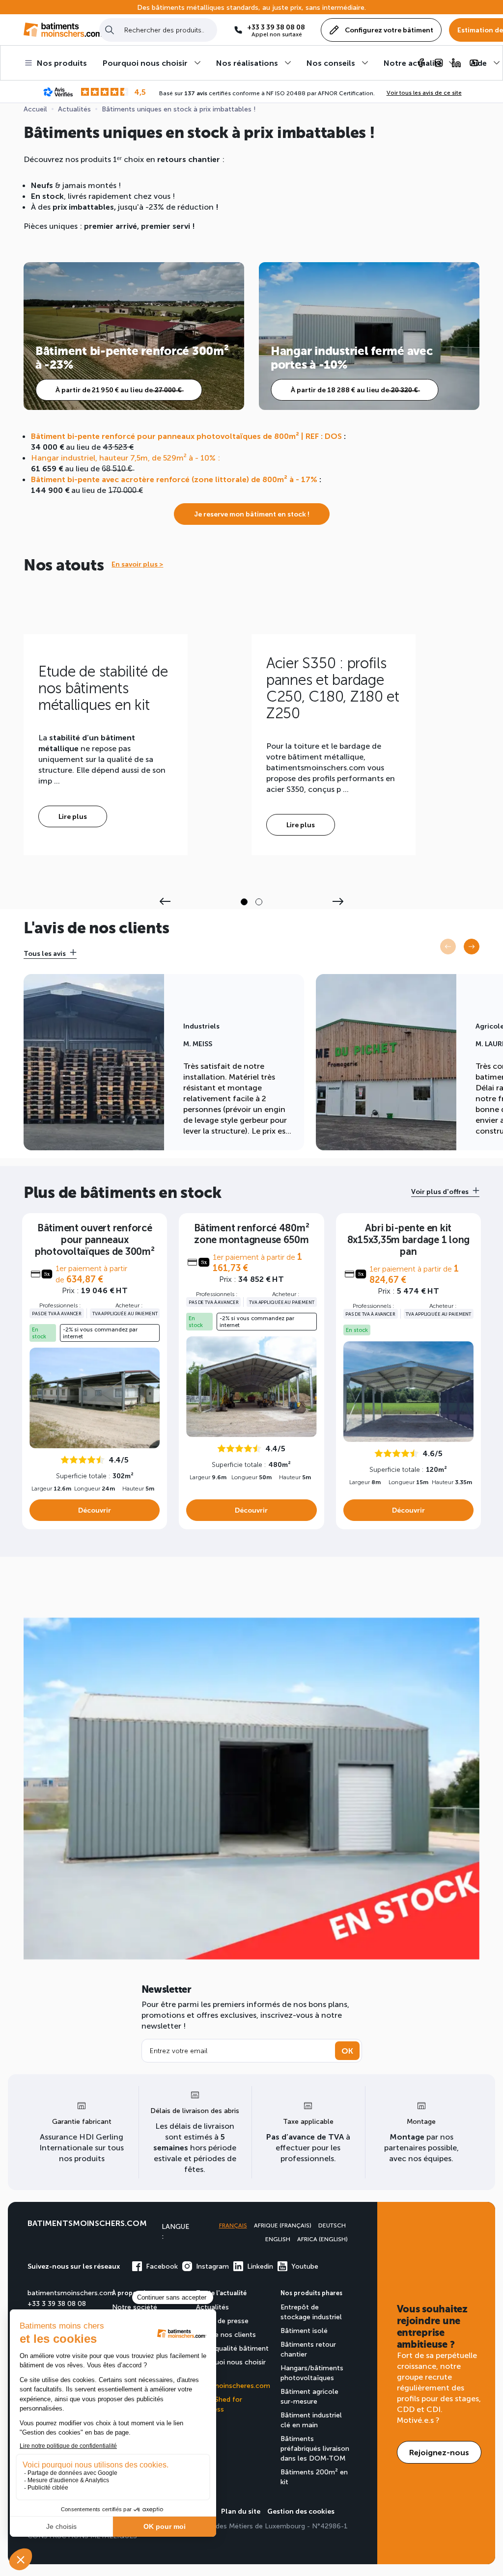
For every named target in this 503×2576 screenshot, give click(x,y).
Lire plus (73, 816)
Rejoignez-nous (439, 2452)
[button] (472, 947)
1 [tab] (244, 902)
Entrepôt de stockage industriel (311, 2312)
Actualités (212, 2307)
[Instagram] (439, 63)
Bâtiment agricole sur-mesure (309, 2396)
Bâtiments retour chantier (308, 2349)
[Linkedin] (456, 63)
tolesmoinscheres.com (233, 2385)
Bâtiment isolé (304, 2330)
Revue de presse (222, 2320)
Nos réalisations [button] (247, 63)
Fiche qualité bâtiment (232, 2348)
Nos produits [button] (62, 63)
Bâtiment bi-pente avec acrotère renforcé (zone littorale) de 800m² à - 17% (174, 479)
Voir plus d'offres (440, 1191)
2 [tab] (259, 902)
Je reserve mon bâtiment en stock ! (252, 514)
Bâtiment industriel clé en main (311, 2420)
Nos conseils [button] (331, 63)
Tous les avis (45, 953)
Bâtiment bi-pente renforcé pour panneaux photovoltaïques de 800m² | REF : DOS (186, 436)
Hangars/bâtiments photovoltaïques (312, 2373)
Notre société (135, 2307)
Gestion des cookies (301, 2511)
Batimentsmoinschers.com (87, 2223)
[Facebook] (421, 63)
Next (338, 901)
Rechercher (110, 30)
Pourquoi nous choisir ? (231, 2367)
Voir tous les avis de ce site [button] (424, 92)
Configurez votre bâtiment (389, 30)
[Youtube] (474, 63)
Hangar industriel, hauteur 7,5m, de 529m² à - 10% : (126, 457)
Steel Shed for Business (219, 2404)
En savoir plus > (137, 564)
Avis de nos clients (226, 2334)
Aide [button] (479, 63)
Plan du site (241, 2511)
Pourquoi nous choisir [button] (145, 63)
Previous (165, 901)
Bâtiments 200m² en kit (314, 2477)
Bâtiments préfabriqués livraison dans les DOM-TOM (315, 2448)
